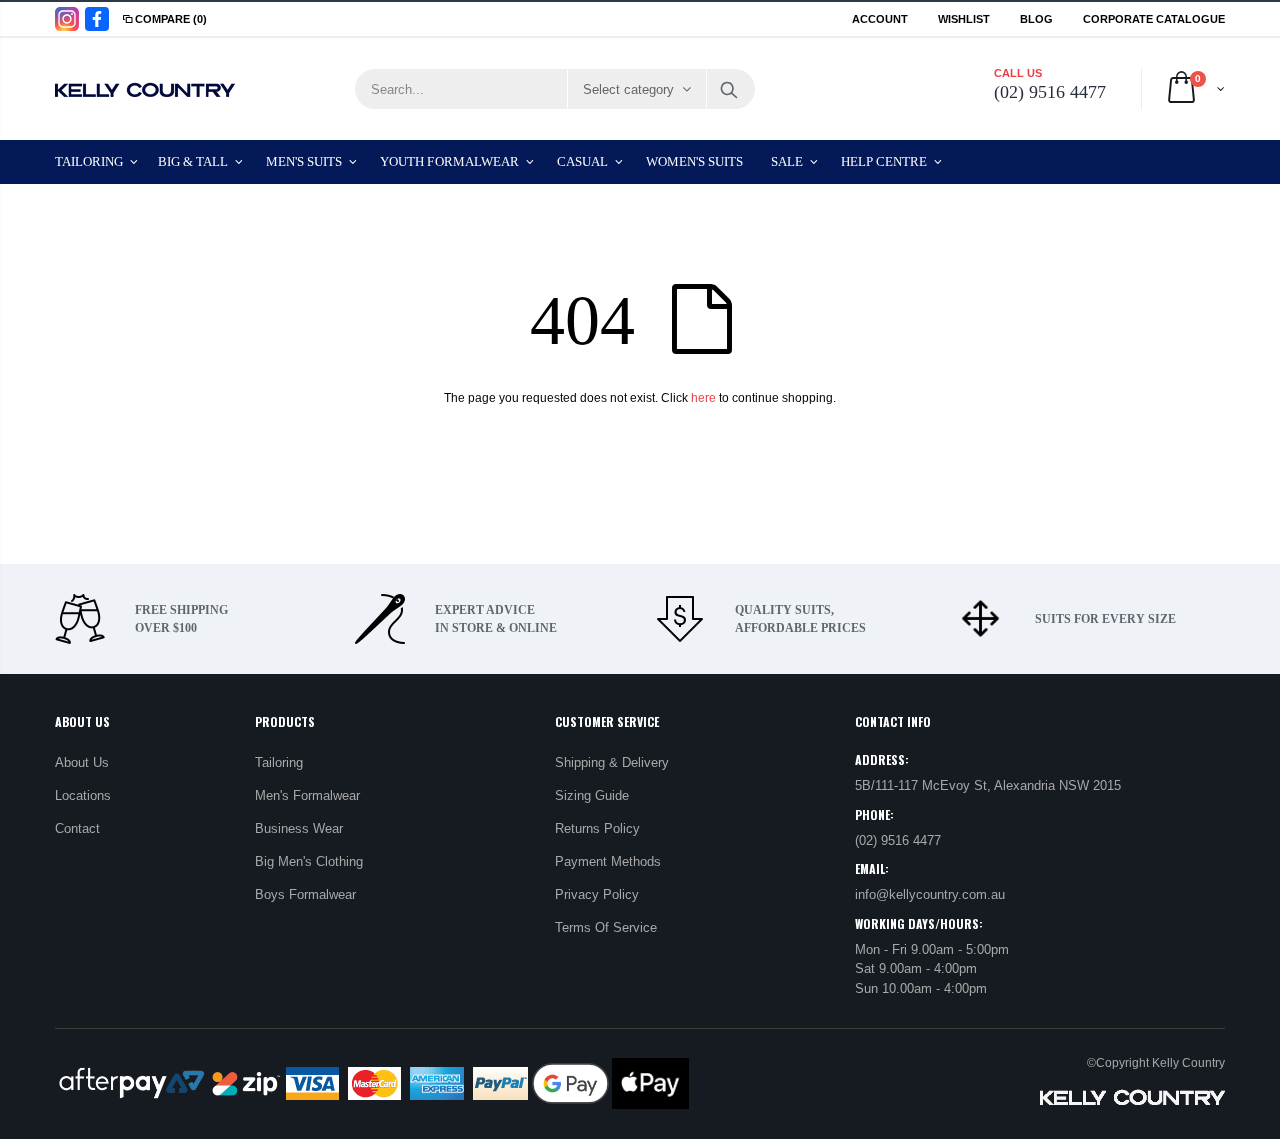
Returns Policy (597, 828)
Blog (1036, 19)
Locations (83, 795)
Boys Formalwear (305, 894)
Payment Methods (608, 861)
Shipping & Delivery (612, 762)
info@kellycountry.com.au (930, 894)
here (703, 398)
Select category (628, 89)
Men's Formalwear (307, 795)
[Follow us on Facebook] (97, 19)
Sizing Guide (592, 795)
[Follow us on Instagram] (67, 19)
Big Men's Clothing (309, 861)
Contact (77, 828)
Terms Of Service (606, 927)
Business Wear (299, 828)
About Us (82, 762)
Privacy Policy (597, 894)
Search (729, 89)
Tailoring (279, 762)
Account (880, 19)
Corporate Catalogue (1154, 19)
